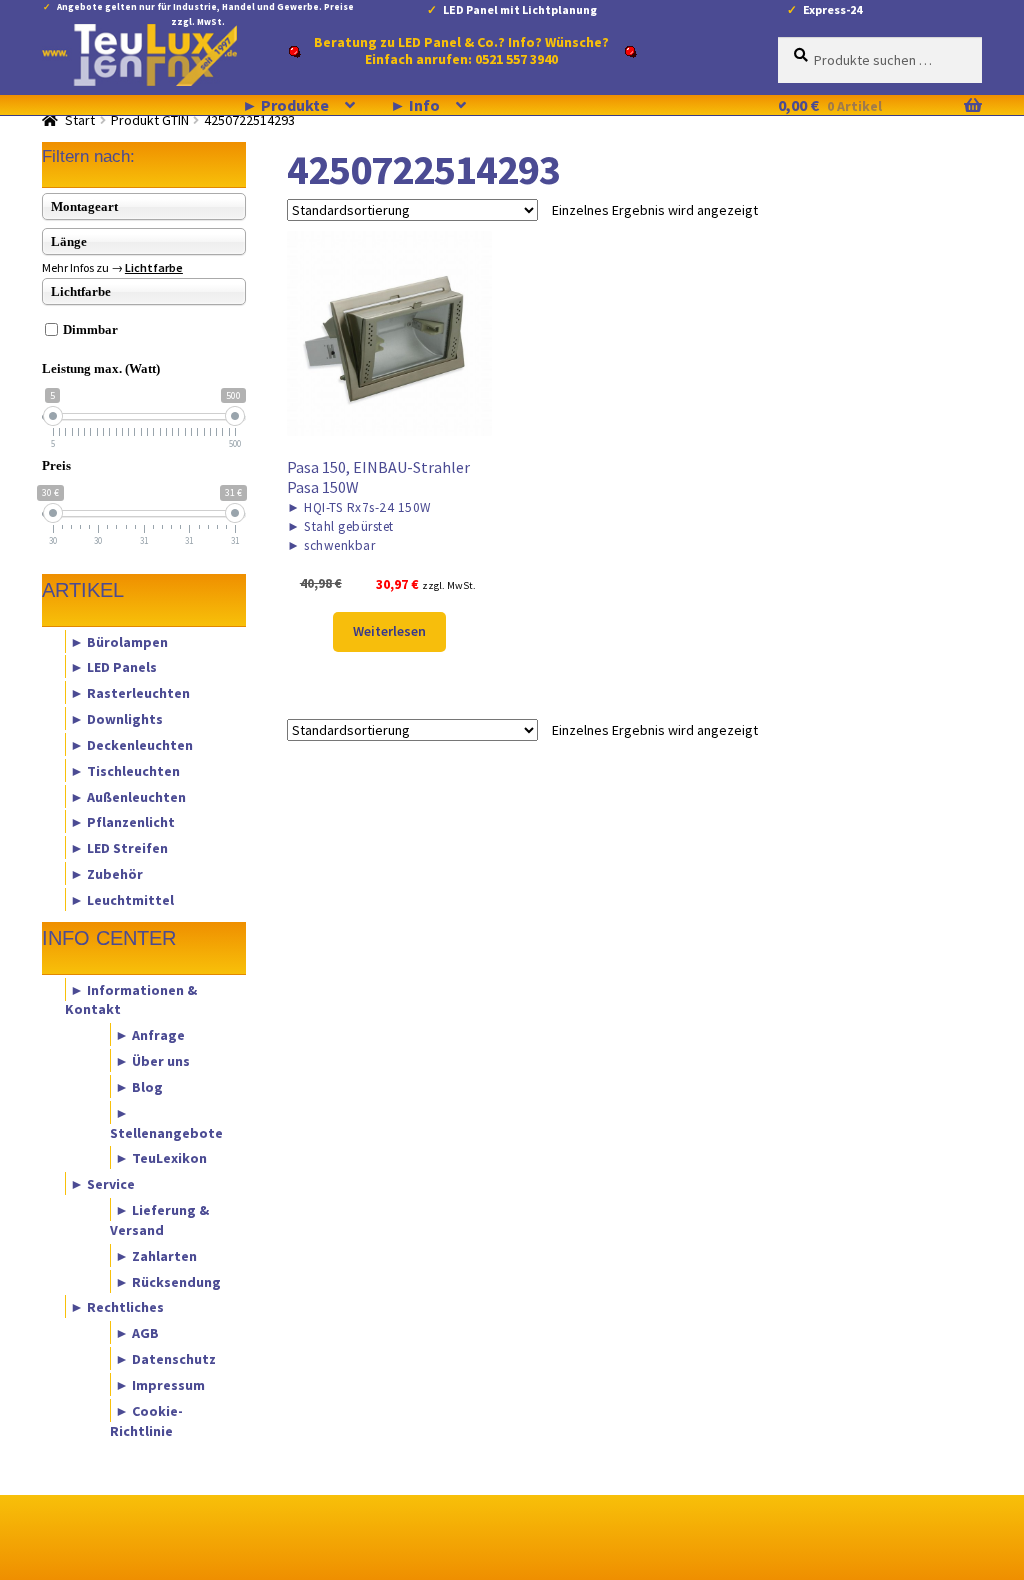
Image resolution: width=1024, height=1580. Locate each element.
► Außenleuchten (128, 796)
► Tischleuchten (125, 770)
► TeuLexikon (161, 1158)
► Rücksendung (168, 1281)
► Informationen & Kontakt (131, 999)
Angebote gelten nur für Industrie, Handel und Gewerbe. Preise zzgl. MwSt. (205, 10)
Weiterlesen (389, 631)
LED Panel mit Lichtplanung (520, 9)
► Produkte (285, 105)
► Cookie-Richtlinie (146, 1420)
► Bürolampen (119, 641)
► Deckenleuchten (131, 744)
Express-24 (832, 9)
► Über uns (152, 1061)
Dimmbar (90, 329)
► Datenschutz (165, 1359)
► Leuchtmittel (122, 899)
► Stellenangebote (166, 1122)
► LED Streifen (119, 848)
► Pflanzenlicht (122, 822)
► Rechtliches (117, 1307)
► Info (415, 105)
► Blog (139, 1086)
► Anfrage (150, 1035)
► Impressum (160, 1384)
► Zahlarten (156, 1255)
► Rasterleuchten (130, 693)
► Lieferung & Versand (159, 1220)
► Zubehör (106, 874)
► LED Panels (113, 667)
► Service (102, 1184)
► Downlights (116, 719)
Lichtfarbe (154, 267)
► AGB (137, 1333)
